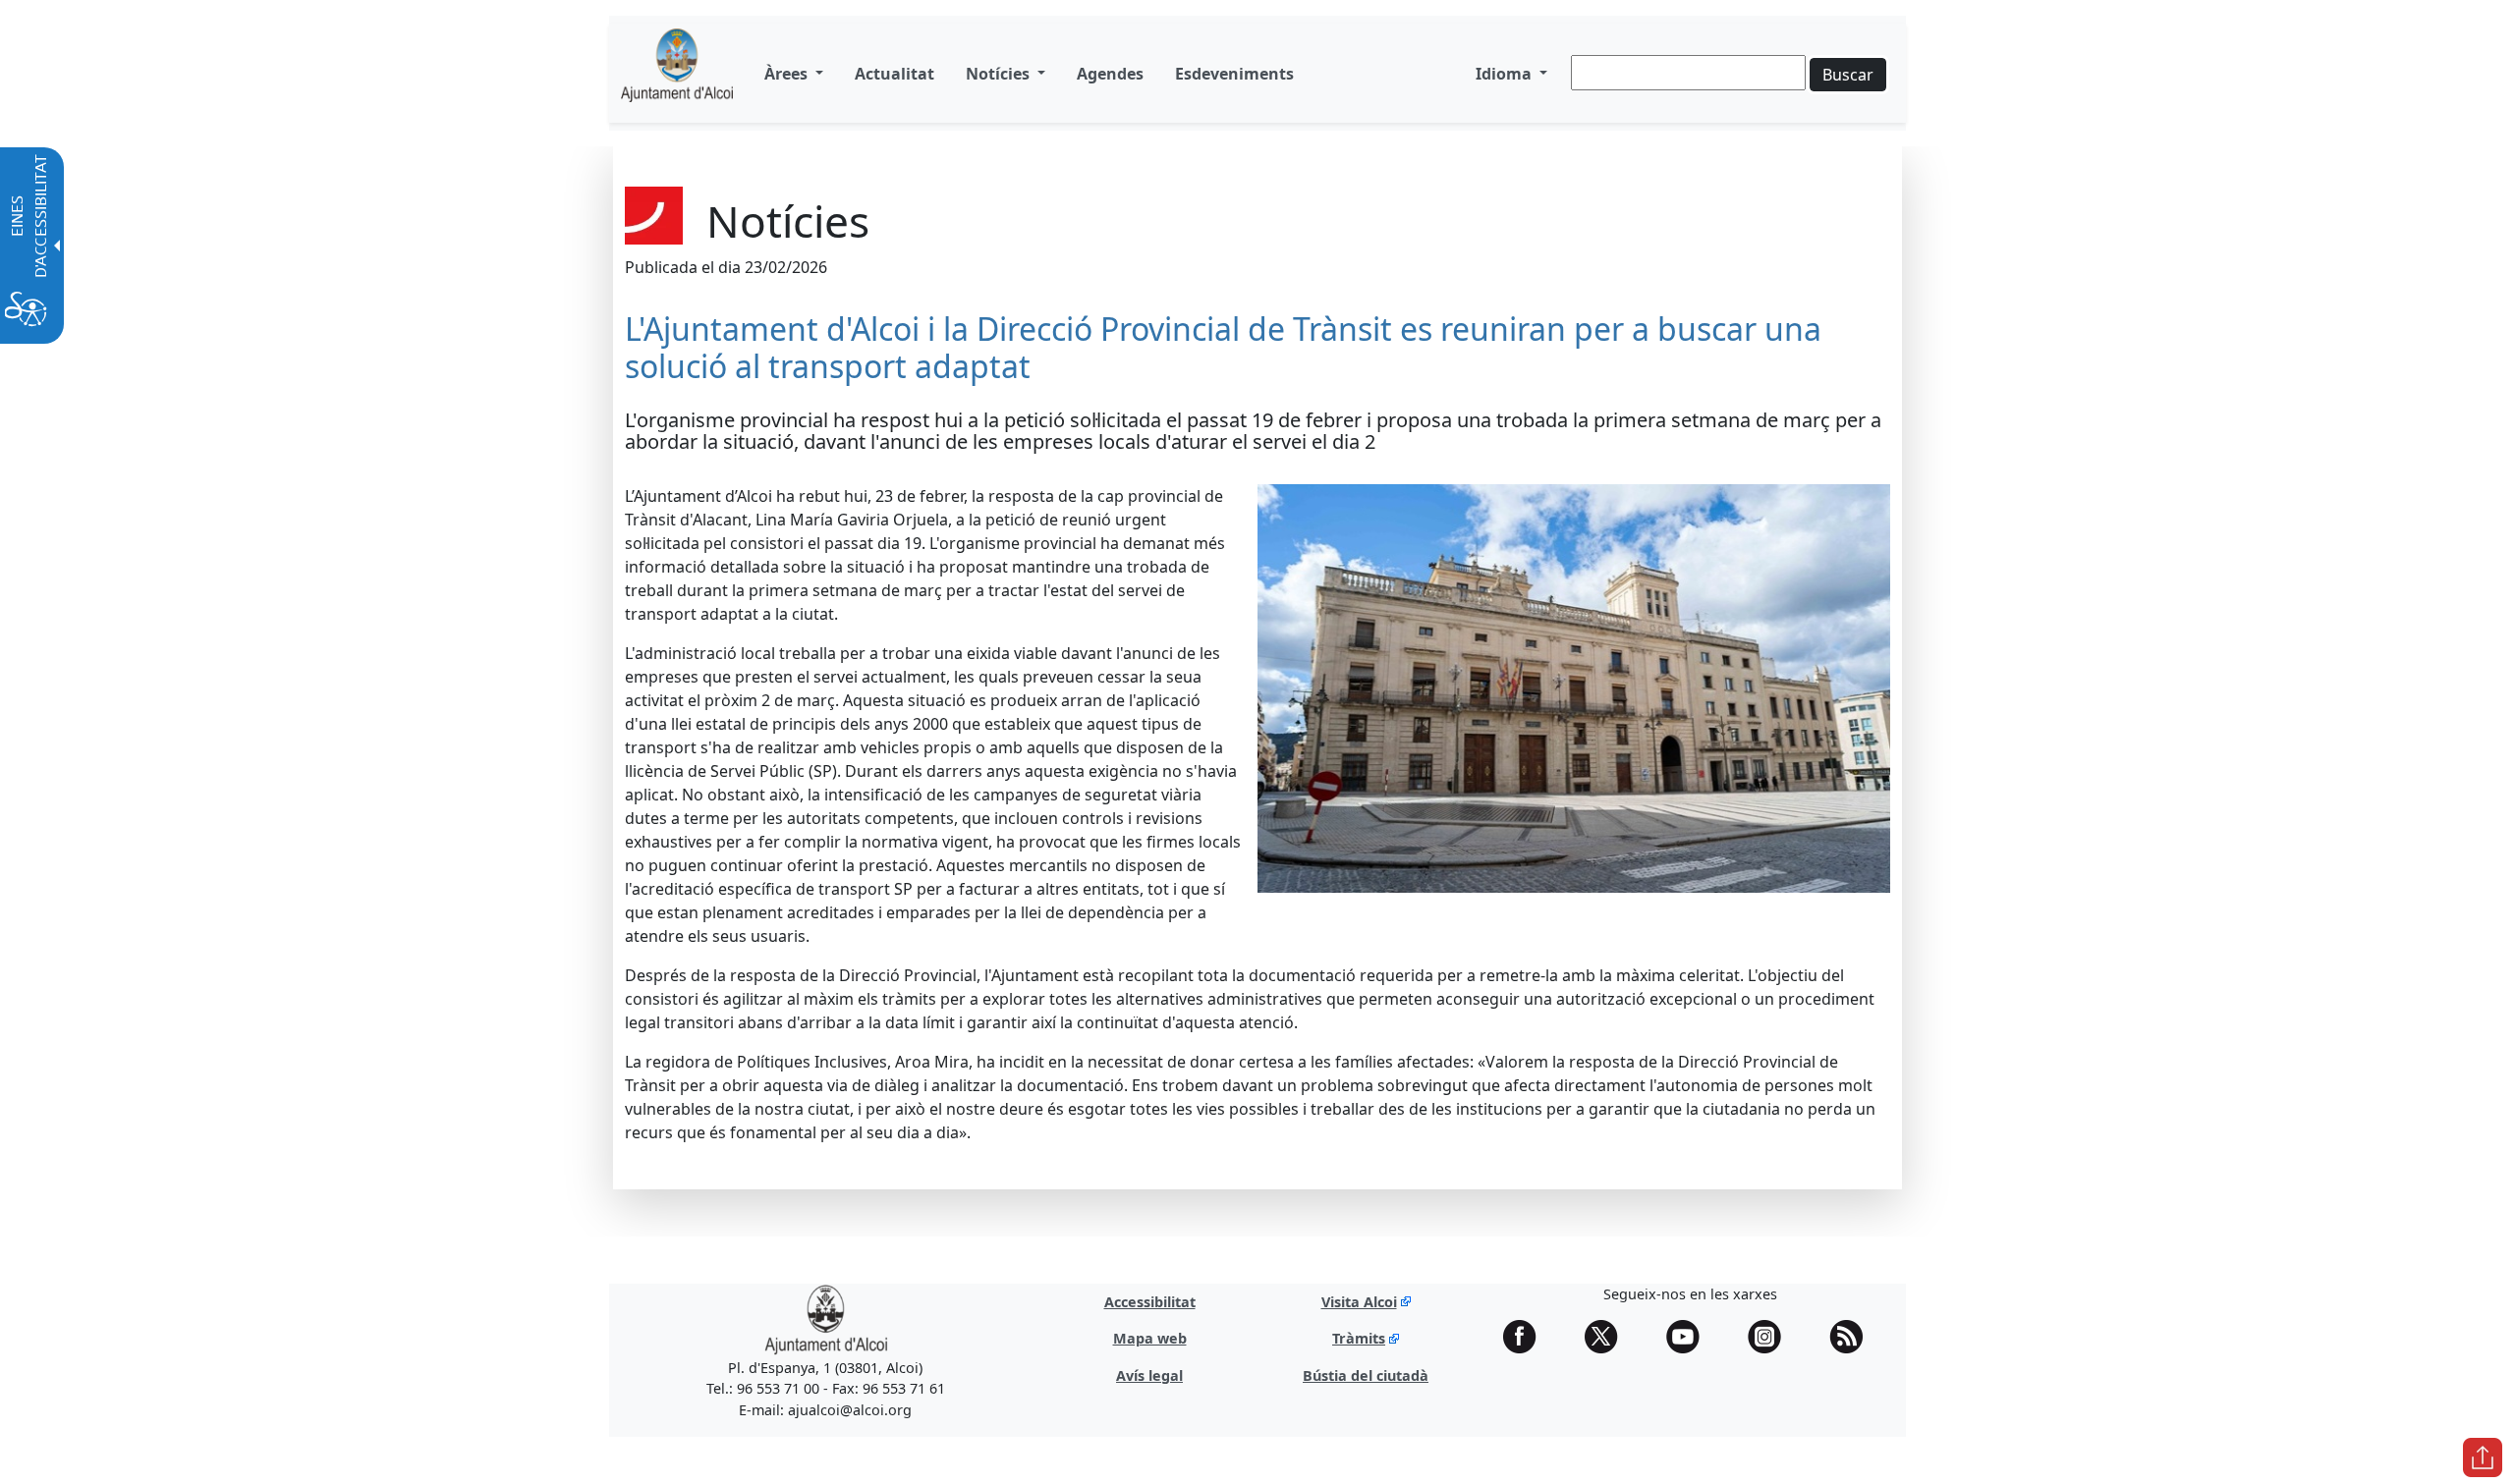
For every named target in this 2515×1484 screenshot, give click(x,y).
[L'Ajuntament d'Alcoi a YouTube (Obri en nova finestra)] (1690, 1337)
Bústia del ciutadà (1366, 1375)
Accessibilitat (1150, 1302)
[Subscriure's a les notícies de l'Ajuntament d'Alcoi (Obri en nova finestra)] (1853, 1337)
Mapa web (1150, 1338)
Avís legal (1149, 1375)
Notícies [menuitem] (1000, 74)
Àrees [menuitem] (788, 74)
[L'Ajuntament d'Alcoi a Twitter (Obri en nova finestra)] (1608, 1337)
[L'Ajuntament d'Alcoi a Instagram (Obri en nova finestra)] (1771, 1337)
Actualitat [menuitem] (894, 74)
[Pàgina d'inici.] (677, 73)
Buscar (1848, 75)
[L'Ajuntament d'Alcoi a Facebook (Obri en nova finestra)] (1527, 1337)
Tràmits (1359, 1338)
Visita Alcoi (1359, 1302)
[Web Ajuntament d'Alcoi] (826, 1319)
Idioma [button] (1506, 74)
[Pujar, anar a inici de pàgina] (2483, 1457)
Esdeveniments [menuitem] (1234, 74)
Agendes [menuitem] (1110, 74)
